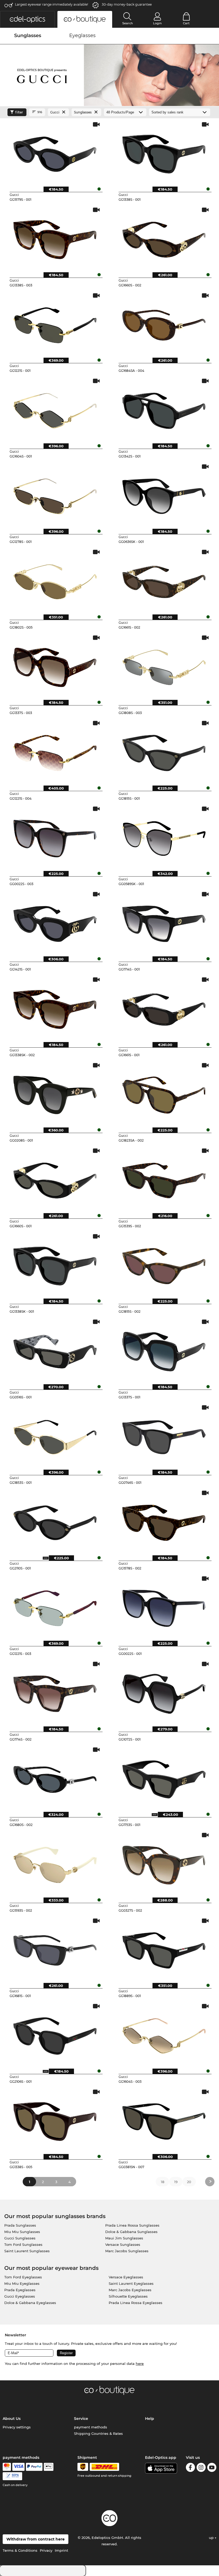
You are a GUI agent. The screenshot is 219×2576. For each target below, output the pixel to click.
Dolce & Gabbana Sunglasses (131, 2232)
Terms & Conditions (20, 2550)
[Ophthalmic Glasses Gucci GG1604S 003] (164, 2034)
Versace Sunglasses (123, 2244)
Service (81, 2419)
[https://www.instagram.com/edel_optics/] (201, 2468)
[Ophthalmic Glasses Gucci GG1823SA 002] (164, 1093)
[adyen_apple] (49, 2467)
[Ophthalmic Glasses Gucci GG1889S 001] (164, 1948)
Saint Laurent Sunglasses (27, 2251)
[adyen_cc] (7, 2467)
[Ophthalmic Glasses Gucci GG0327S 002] (164, 1863)
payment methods (91, 2427)
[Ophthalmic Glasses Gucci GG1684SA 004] (164, 323)
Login (157, 23)
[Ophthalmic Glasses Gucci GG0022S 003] (55, 837)
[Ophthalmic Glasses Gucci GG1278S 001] (55, 494)
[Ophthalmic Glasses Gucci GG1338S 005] (55, 2120)
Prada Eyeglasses (20, 2290)
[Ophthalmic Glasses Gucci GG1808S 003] (164, 665)
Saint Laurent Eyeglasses (131, 2283)
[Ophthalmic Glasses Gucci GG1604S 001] (55, 409)
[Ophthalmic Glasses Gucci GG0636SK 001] (164, 494)
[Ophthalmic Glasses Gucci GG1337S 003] (55, 665)
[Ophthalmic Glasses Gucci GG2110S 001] (55, 1521)
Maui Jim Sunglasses (124, 2238)
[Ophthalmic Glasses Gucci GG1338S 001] (164, 152)
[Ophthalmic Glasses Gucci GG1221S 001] (55, 323)
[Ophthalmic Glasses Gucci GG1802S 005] (55, 580)
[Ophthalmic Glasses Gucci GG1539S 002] (164, 1178)
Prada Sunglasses (20, 2225)
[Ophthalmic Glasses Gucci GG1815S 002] (164, 1264)
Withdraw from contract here (36, 2539)
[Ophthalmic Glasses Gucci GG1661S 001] (164, 1007)
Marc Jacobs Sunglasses (127, 2251)
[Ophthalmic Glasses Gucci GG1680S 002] (55, 1777)
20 (189, 2182)
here (140, 2364)
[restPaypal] (34, 2467)
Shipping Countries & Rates (98, 2433)
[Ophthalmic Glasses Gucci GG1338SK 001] (55, 1264)
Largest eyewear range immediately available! (52, 4)
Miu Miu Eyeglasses (22, 2283)
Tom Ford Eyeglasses (23, 2277)
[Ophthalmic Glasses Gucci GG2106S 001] (55, 2034)
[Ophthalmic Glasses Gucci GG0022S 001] (164, 1606)
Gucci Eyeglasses (20, 2296)
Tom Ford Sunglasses (23, 2244)
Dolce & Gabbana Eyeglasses (30, 2303)
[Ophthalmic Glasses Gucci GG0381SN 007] (164, 2120)
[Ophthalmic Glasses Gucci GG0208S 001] (55, 1093)
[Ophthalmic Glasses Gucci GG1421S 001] (55, 922)
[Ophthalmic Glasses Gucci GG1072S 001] (164, 1692)
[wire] (12, 2476)
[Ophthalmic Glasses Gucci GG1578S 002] (164, 1521)
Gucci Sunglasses (20, 2238)
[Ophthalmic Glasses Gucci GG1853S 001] (55, 1435)
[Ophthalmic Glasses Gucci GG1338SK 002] (55, 1007)
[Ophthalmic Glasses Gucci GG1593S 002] (55, 1863)
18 (163, 2182)
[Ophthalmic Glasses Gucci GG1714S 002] (55, 1692)
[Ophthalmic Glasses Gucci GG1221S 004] (55, 751)
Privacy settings (17, 2427)
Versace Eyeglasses (126, 2277)
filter (19, 112)
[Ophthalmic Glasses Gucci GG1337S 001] (164, 1350)
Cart (186, 23)
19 (176, 2182)
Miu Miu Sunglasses (22, 2232)
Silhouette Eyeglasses (128, 2296)
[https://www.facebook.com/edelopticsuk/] (190, 2468)
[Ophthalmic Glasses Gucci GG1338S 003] (55, 238)
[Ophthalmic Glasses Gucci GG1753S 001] (164, 1777)
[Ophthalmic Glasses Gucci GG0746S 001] (164, 1435)
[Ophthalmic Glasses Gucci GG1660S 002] (164, 238)
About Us (12, 2419)
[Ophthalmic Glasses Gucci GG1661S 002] (164, 580)
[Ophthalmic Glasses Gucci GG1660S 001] (55, 1178)
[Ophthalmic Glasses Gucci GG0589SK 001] (164, 837)
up (212, 2538)
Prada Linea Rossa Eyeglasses (136, 2303)
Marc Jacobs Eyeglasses (130, 2290)
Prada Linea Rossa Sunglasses (132, 2225)
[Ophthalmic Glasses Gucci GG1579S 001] (55, 152)
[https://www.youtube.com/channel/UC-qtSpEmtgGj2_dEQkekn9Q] (212, 2468)
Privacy (46, 2550)
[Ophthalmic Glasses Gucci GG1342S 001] (164, 409)
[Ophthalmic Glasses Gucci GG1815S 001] (164, 751)
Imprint (61, 2550)
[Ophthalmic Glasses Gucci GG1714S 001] (164, 922)
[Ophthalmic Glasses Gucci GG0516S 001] (55, 1350)
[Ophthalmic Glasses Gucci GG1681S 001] (55, 1948)
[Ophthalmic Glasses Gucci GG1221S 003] (55, 1606)
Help (150, 2419)
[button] (27, 19)
